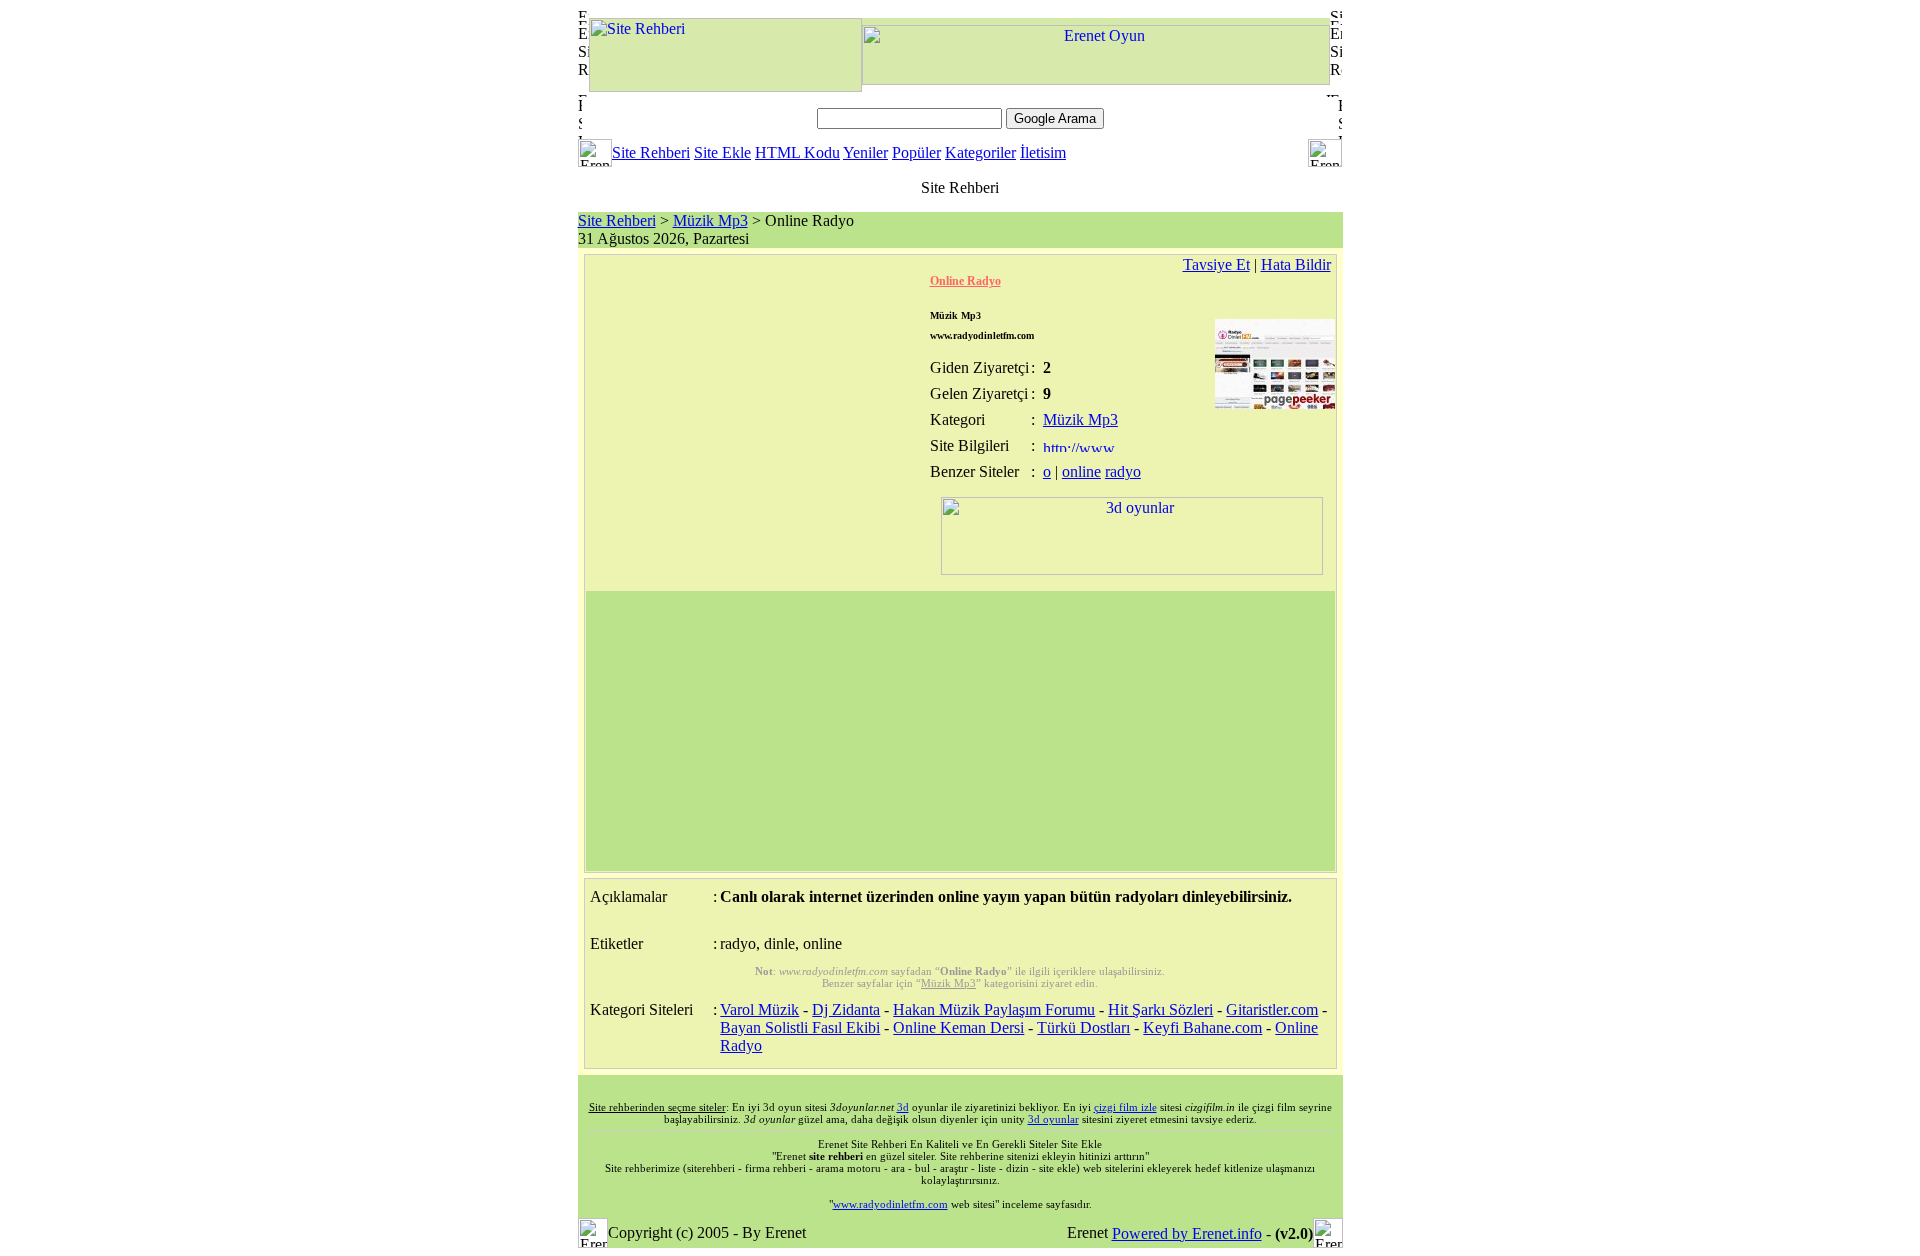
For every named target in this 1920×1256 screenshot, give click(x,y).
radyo (1123, 471)
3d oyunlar (1053, 1119)
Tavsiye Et (1216, 264)
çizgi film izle (1125, 1107)
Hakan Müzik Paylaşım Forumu (994, 1009)
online (1081, 471)
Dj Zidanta (846, 1009)
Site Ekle (722, 152)
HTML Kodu (797, 152)
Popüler (916, 152)
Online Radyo (965, 281)
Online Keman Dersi (958, 1027)
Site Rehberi (651, 152)
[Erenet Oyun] (1096, 79)
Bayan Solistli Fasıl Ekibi (800, 1027)
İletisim (1043, 152)
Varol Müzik (759, 1009)
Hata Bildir (1296, 264)
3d (903, 1107)
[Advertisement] (960, 731)
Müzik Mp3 (710, 220)
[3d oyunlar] (1132, 569)
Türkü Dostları (1083, 1027)
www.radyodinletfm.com (890, 1204)
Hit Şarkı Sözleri (1160, 1009)
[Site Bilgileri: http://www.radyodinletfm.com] (1080, 446)
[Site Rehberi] (725, 86)
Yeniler (865, 152)
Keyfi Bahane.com (1202, 1027)
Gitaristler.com (1272, 1009)
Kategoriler (980, 152)
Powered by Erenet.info (1187, 1233)
